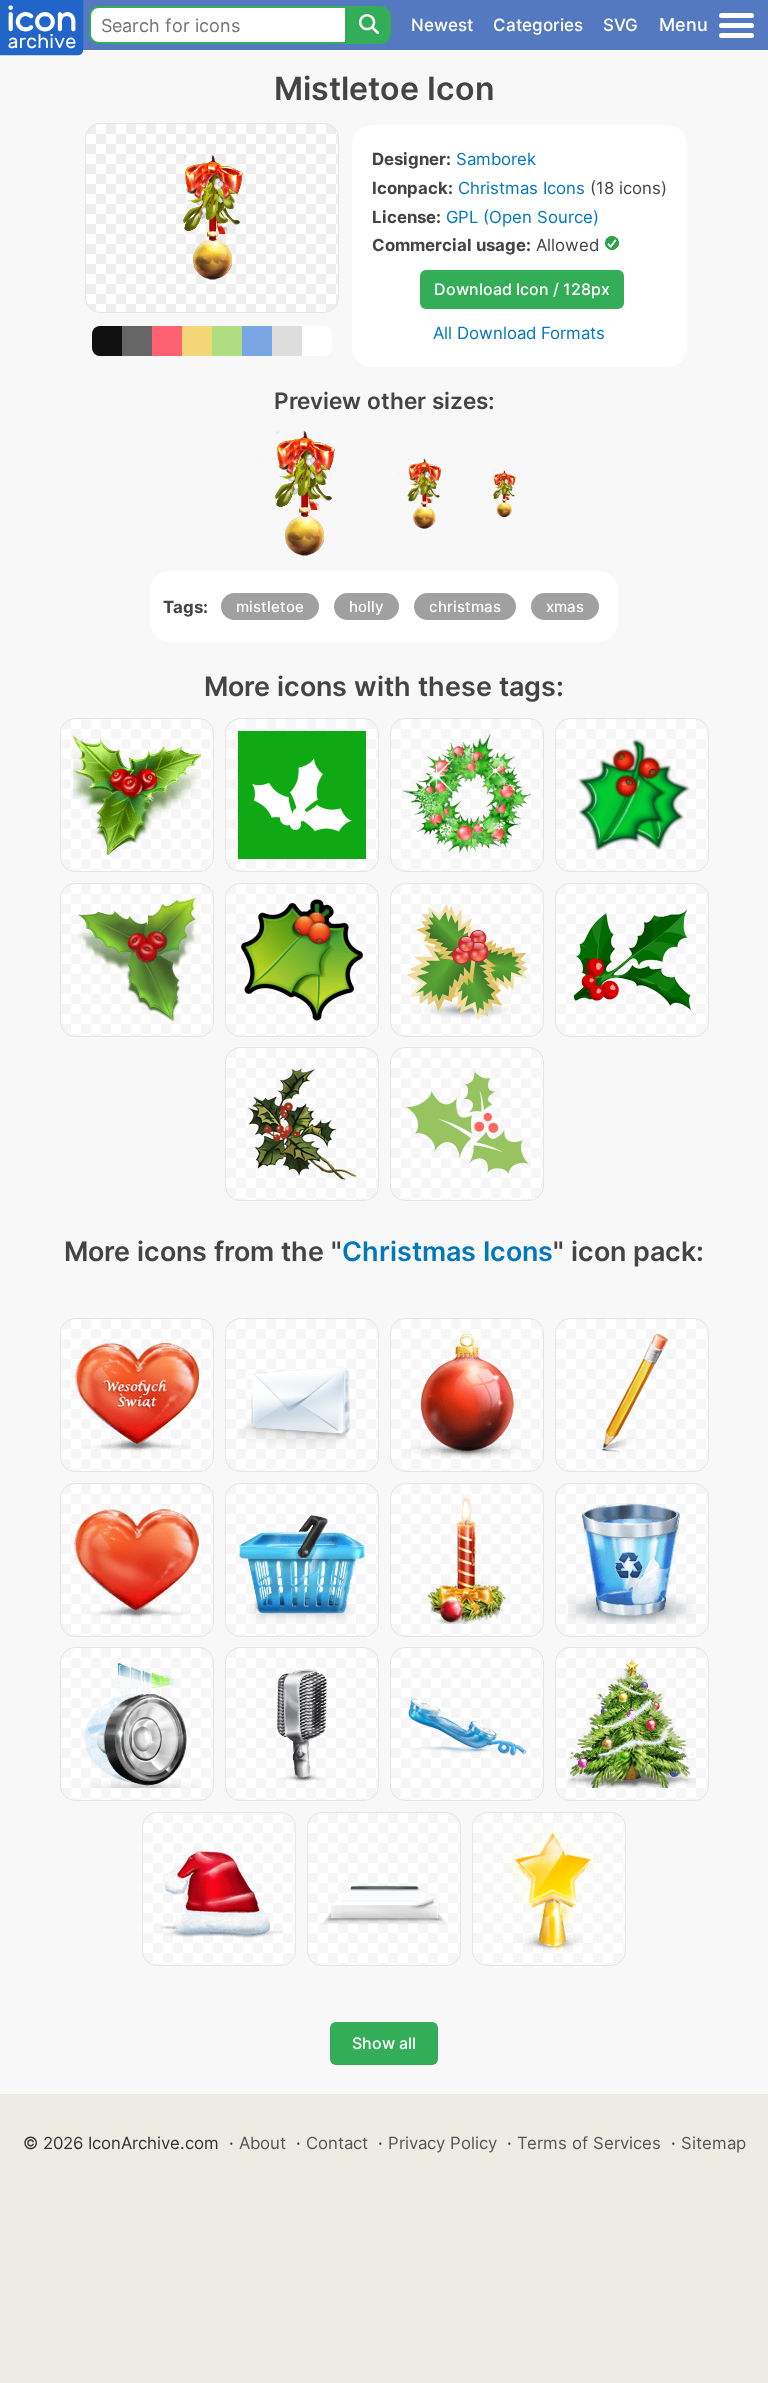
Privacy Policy (442, 2143)
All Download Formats (519, 333)
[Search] (368, 25)
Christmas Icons (521, 188)
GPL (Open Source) (522, 217)
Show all (384, 2043)
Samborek (496, 159)
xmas (565, 606)
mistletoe (270, 606)
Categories (538, 25)
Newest (442, 25)
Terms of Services (589, 2143)
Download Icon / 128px (522, 289)
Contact (337, 2143)
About (262, 2143)
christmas (465, 606)
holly (366, 606)
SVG (620, 25)
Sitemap (713, 2143)
